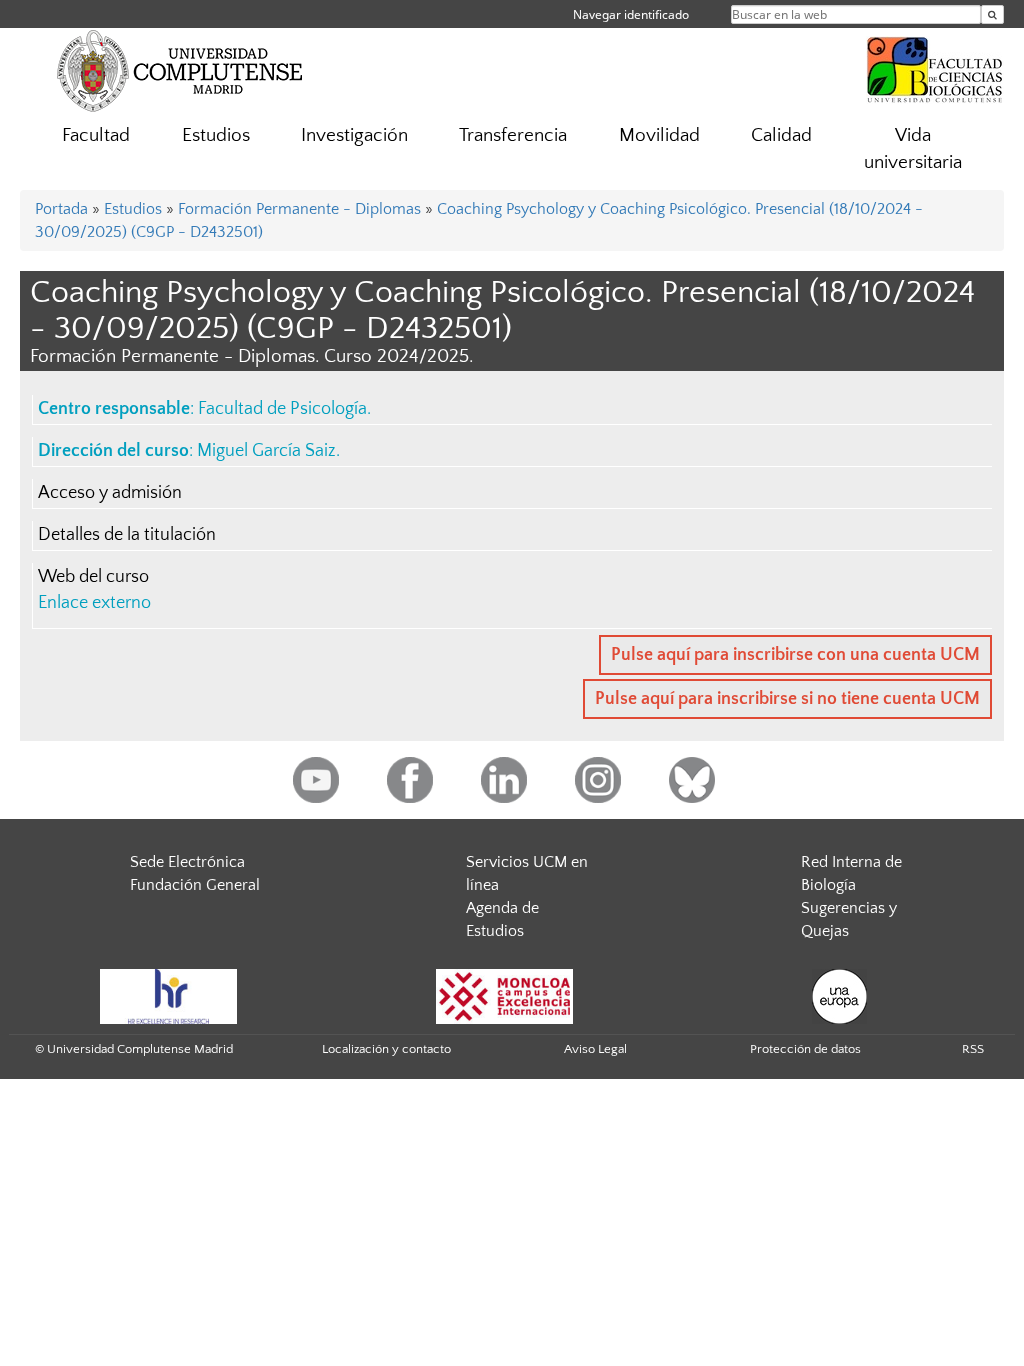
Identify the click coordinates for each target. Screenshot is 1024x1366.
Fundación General (195, 885)
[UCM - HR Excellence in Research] (169, 995)
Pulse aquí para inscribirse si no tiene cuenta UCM (787, 699)
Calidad (781, 135)
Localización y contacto (386, 1049)
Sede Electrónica (187, 862)
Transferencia (513, 135)
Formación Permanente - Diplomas (299, 209)
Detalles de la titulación (127, 535)
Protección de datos (805, 1049)
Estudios (216, 135)
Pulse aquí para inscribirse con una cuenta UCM (795, 655)
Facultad (96, 135)
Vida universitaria (913, 149)
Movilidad (659, 135)
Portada (61, 209)
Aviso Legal (595, 1049)
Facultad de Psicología (282, 409)
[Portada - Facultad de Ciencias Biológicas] (935, 67)
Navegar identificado (631, 14)
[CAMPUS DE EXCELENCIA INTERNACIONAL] (505, 995)
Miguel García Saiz (266, 451)
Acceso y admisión (110, 493)
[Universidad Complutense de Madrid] (180, 70)
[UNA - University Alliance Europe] (839, 995)
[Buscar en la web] (992, 14)
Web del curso (93, 577)
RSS (973, 1049)
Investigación (354, 135)
